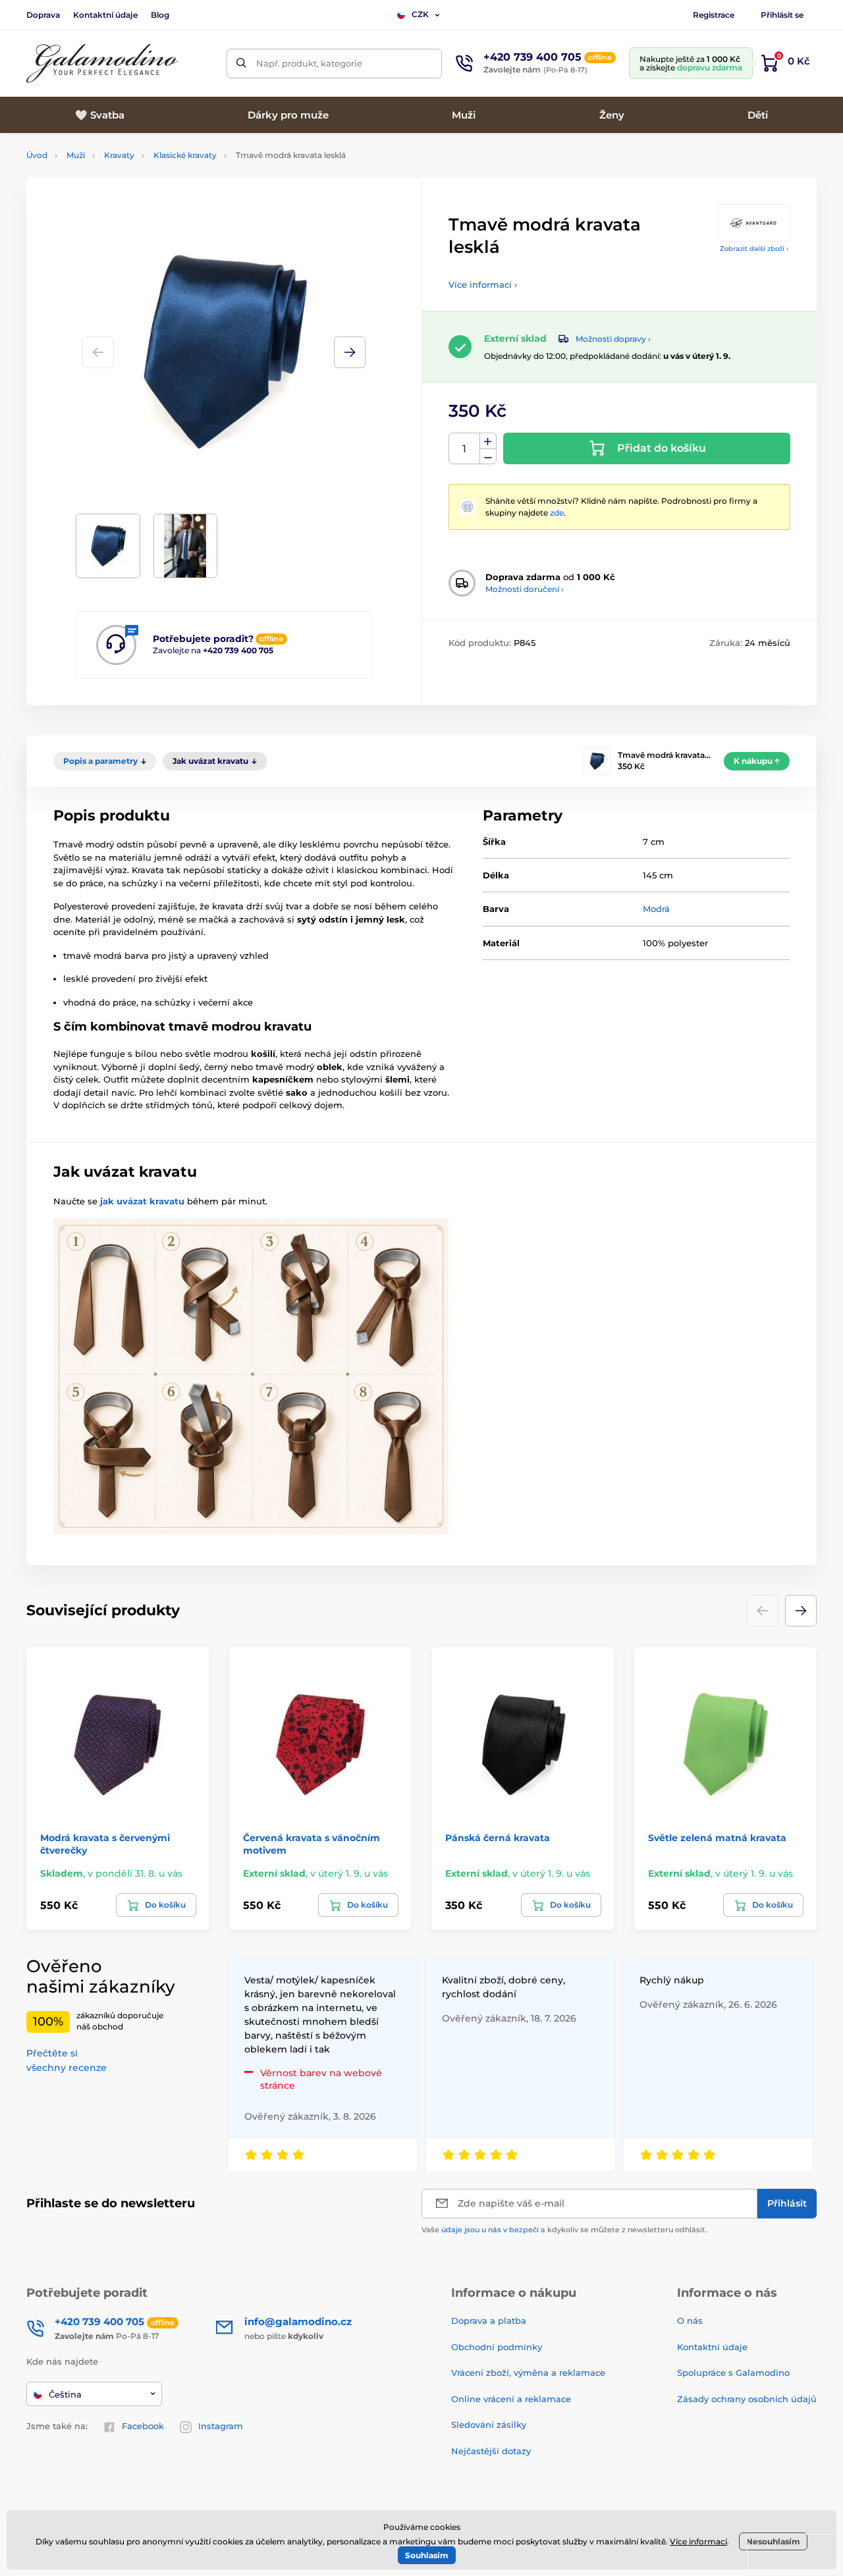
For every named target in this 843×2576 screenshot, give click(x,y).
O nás (690, 2321)
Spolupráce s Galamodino (733, 2373)
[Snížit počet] (488, 457)
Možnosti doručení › (525, 589)
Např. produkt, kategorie (309, 63)
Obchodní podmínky (497, 2347)
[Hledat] (241, 64)
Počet (465, 449)
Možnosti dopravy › (613, 339)
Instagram (221, 2426)
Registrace (714, 15)
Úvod (37, 155)
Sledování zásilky (489, 2425)
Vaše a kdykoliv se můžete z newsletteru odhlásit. (564, 2230)
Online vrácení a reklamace (511, 2399)
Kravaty (119, 155)
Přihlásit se (782, 15)
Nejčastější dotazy (491, 2451)
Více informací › (483, 284)
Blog (160, 15)
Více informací (698, 2541)
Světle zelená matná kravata (717, 1838)
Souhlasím (427, 2555)
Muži (76, 155)
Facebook (143, 2426)
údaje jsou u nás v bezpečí (490, 2230)
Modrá (656, 909)
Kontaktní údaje (105, 15)
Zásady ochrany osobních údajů (747, 2399)
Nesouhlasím (773, 2541)
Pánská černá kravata (498, 1838)
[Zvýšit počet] (488, 441)
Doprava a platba (489, 2321)
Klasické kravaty (185, 155)
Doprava (43, 15)
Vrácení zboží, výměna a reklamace (528, 2373)
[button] (350, 352)
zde (557, 513)
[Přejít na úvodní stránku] (102, 64)
